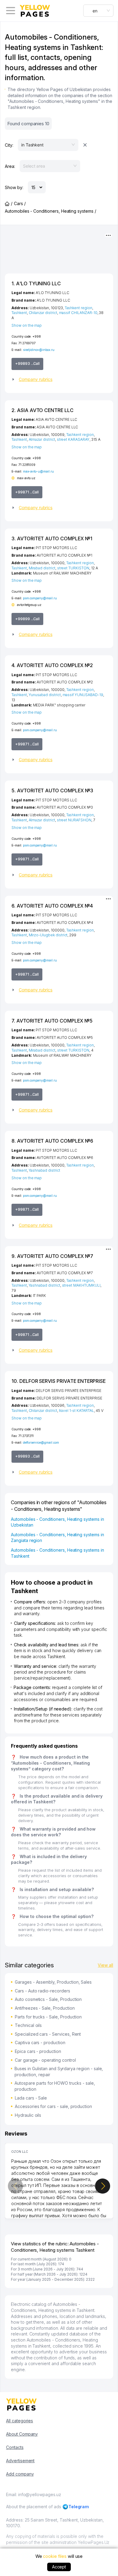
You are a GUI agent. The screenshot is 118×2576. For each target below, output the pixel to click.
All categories (20, 2421)
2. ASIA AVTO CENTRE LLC (43, 410)
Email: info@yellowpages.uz (34, 2494)
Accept (59, 2567)
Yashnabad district (44, 1170)
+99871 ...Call (27, 492)
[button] (59, 379)
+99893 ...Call (27, 363)
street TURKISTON (73, 568)
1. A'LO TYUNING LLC (36, 283)
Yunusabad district (45, 695)
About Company (22, 2434)
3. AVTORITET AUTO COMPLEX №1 (52, 538)
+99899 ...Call (27, 619)
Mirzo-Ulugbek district (48, 935)
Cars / (20, 203)
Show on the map (27, 325)
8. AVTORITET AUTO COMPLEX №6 (52, 1141)
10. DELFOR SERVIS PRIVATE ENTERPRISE (59, 1381)
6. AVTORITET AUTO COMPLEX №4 (52, 906)
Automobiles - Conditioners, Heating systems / (51, 211)
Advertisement (20, 2461)
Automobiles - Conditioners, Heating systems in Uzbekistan (57, 1522)
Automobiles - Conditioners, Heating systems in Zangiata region (57, 1538)
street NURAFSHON (74, 820)
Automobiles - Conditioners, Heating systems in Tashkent (57, 1553)
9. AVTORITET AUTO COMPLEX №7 (52, 1256)
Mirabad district (42, 568)
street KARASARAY (73, 439)
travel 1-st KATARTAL (77, 1411)
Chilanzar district (43, 313)
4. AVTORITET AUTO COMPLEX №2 (52, 665)
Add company (20, 2474)
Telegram (79, 2507)
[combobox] (98, 11)
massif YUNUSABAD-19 (83, 695)
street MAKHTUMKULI (81, 1285)
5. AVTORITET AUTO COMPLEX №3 (52, 790)
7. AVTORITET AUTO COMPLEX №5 (52, 1021)
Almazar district (42, 439)
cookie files (55, 2556)
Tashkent (19, 313)
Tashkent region (79, 308)
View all (105, 1965)
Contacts (15, 2447)
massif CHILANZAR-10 (78, 313)
